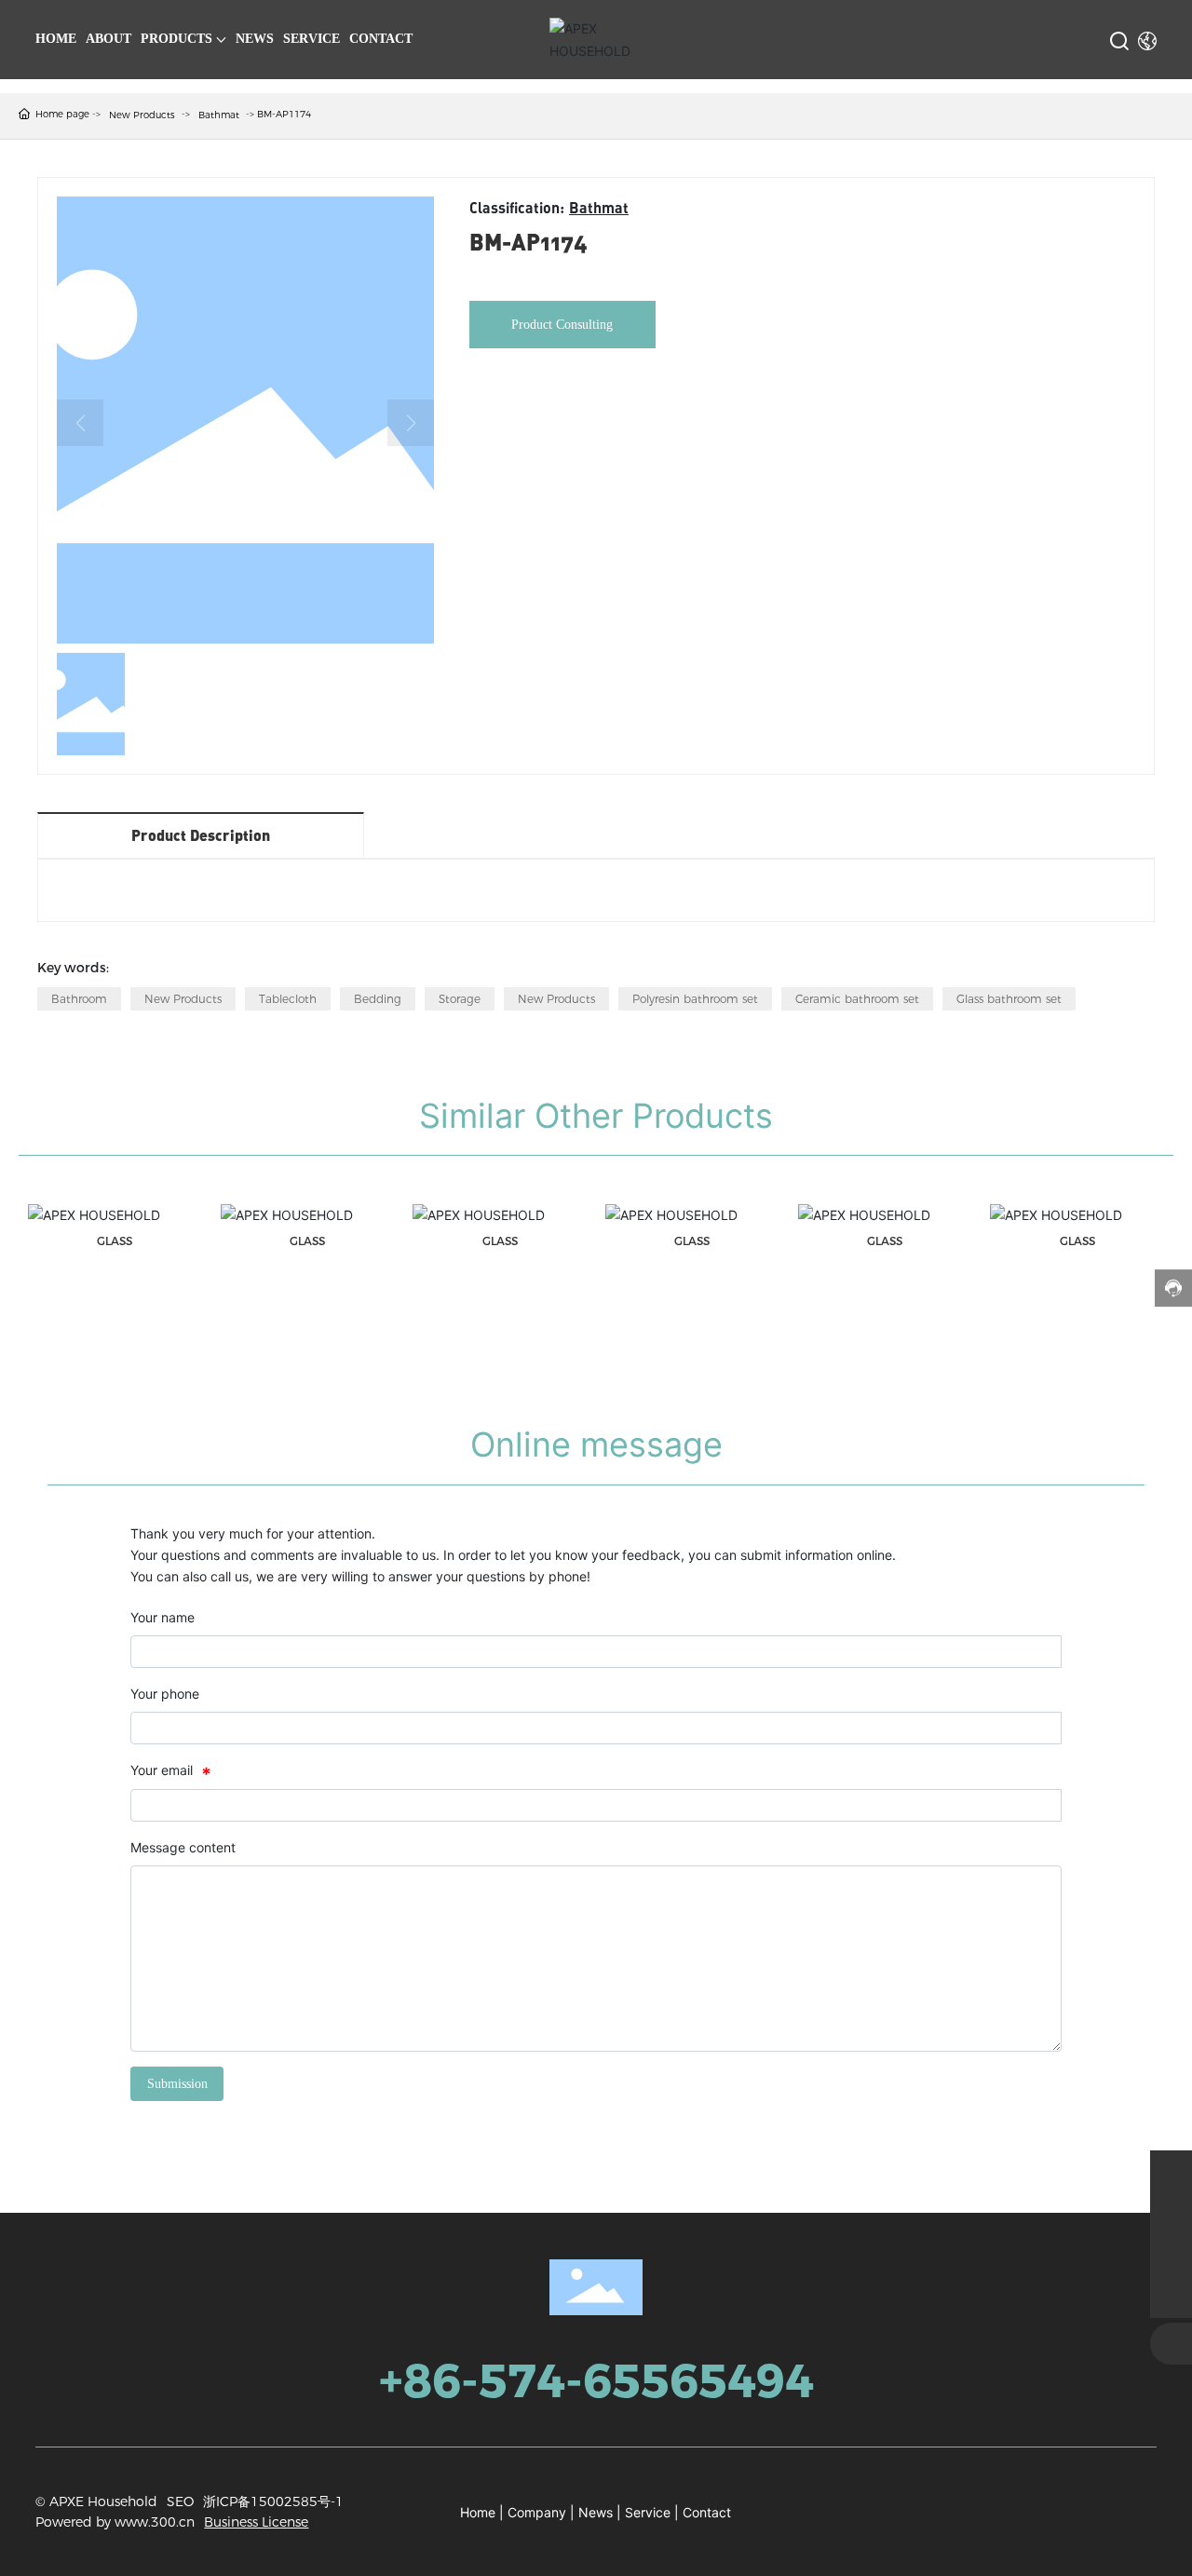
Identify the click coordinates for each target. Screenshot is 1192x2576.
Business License (256, 2522)
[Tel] (1171, 2255)
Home (478, 2512)
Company (537, 2512)
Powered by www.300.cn (115, 2522)
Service (648, 2512)
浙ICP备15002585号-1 (273, 2501)
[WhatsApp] (1171, 2171)
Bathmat (219, 115)
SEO (180, 2501)
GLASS (115, 1241)
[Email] (1171, 2213)
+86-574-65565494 (596, 2381)
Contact (707, 2512)
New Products (142, 115)
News (596, 2512)
